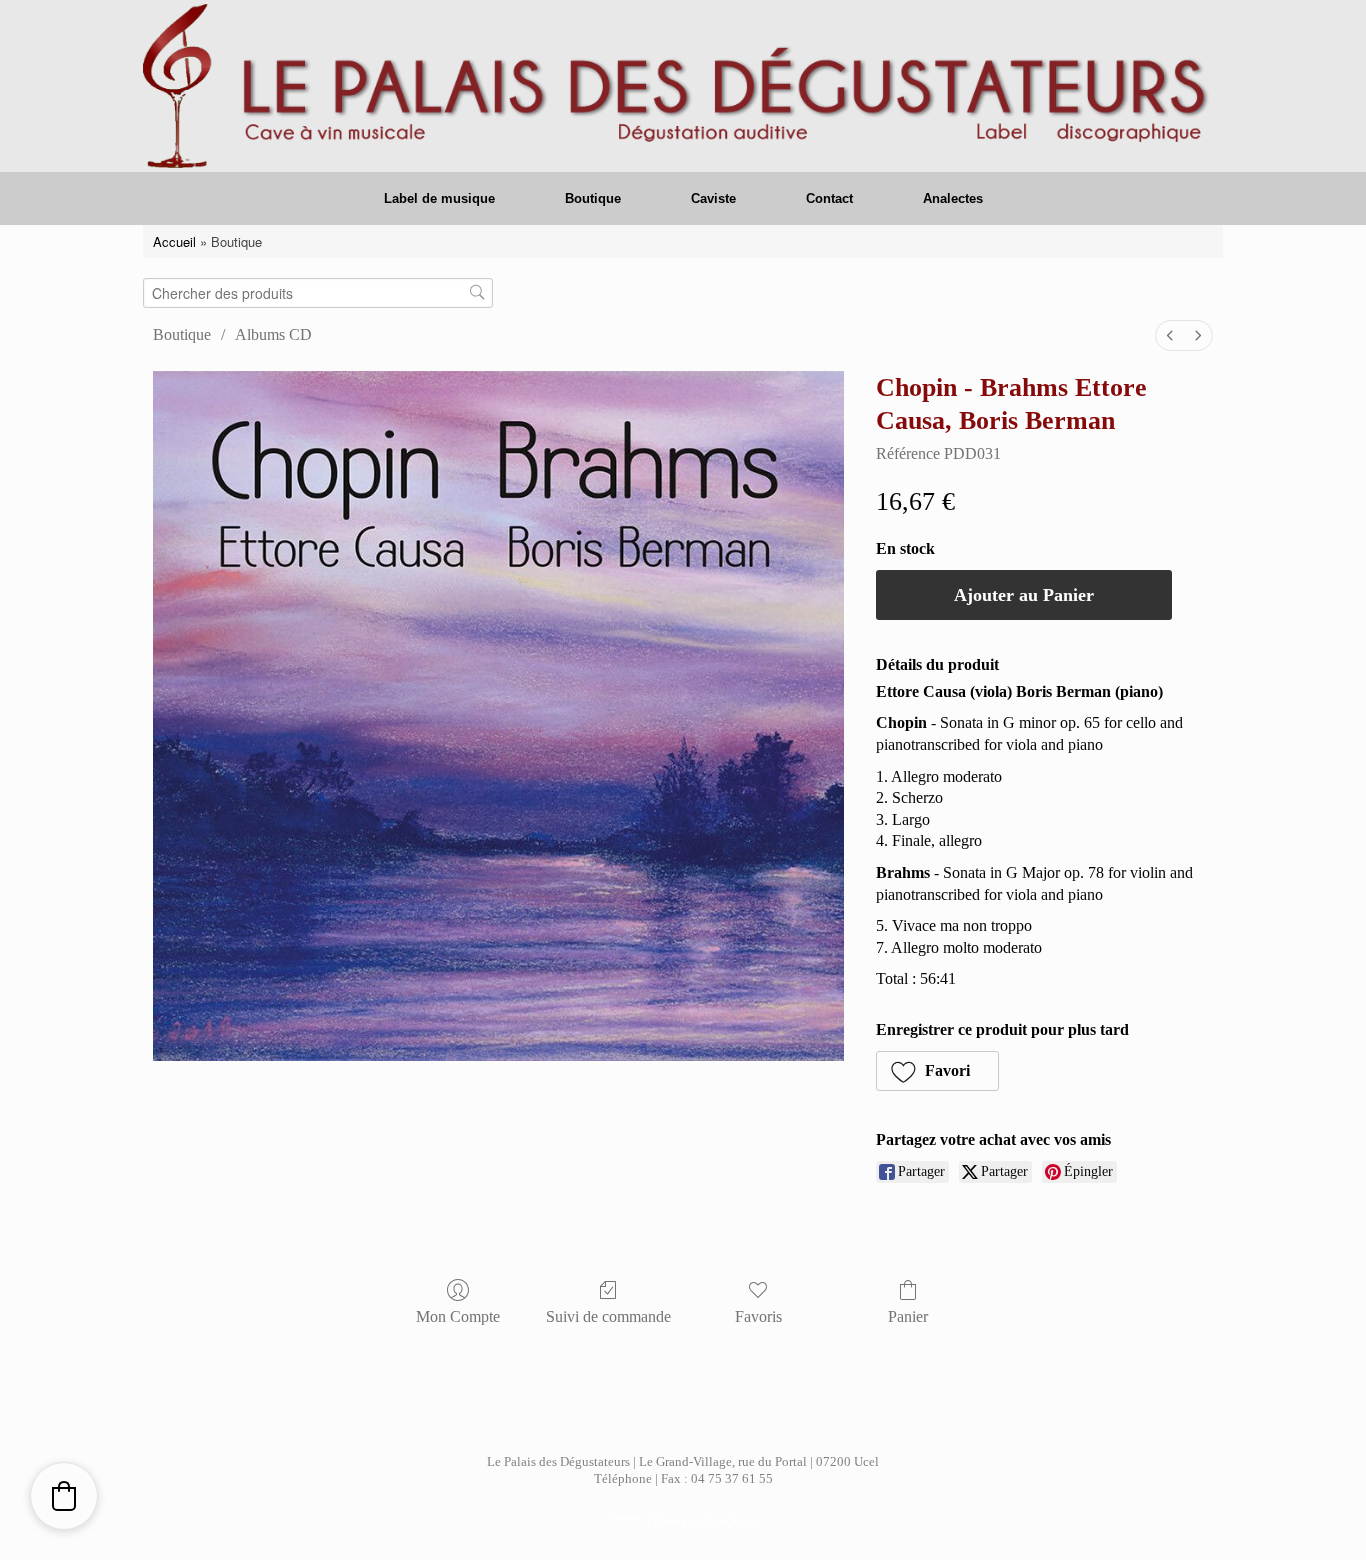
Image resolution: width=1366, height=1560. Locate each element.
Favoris (758, 1316)
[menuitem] (1170, 335)
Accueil (174, 241)
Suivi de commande (608, 1316)
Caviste (713, 198)
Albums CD (273, 334)
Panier (908, 1316)
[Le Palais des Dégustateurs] (683, 86)
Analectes (953, 198)
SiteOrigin (730, 1521)
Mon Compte (458, 1316)
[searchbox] (318, 293)
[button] (938, 1071)
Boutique (593, 198)
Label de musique (439, 198)
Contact (829, 198)
